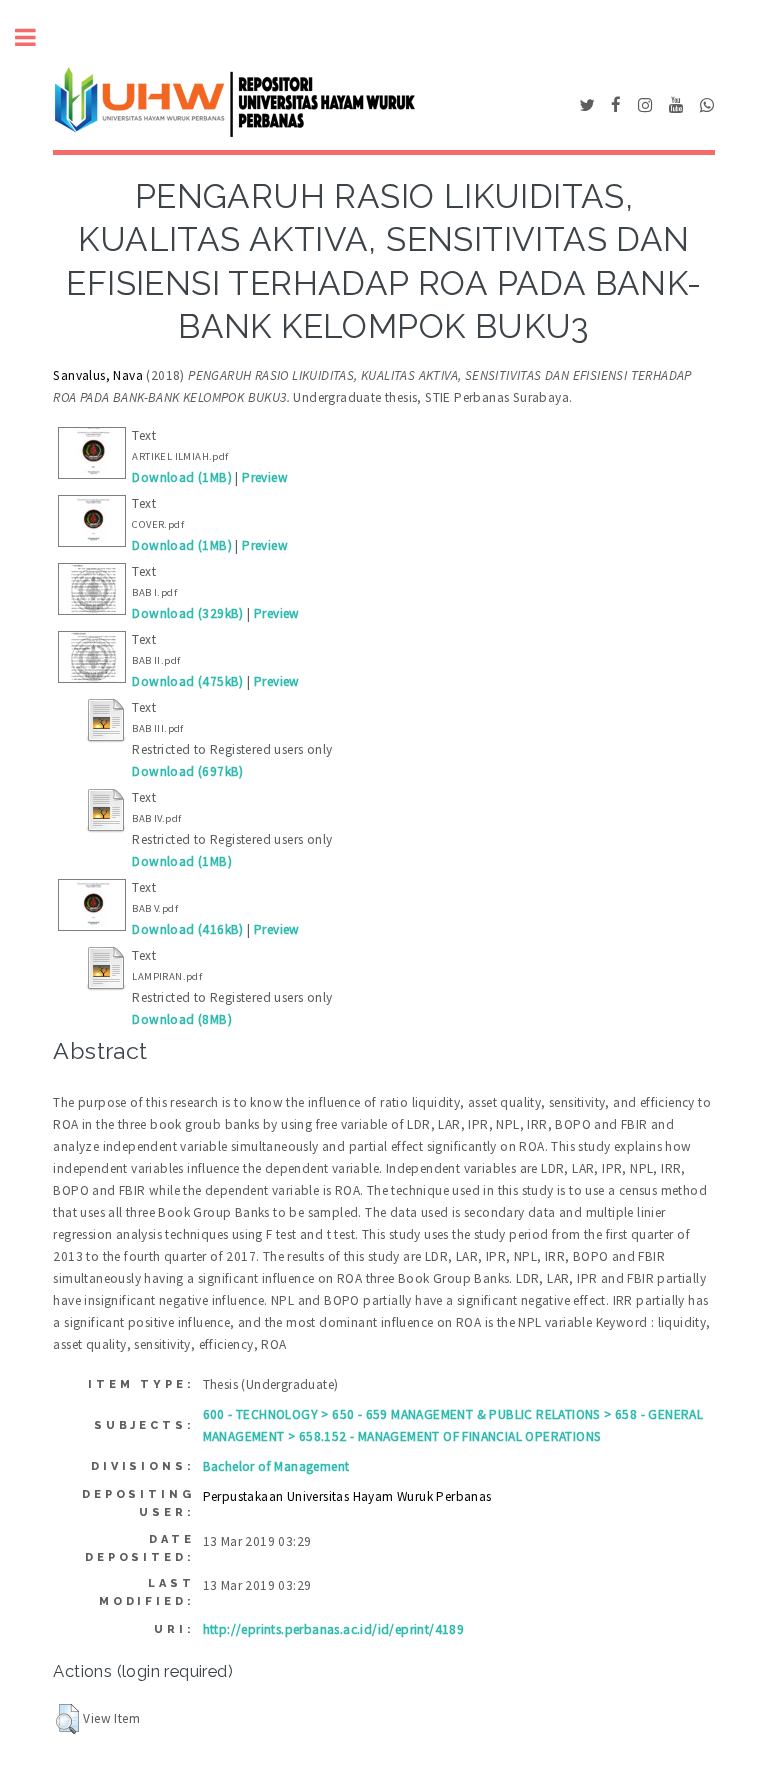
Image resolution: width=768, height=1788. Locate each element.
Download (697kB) (187, 771)
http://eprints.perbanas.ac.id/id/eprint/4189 (334, 1629)
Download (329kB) (187, 613)
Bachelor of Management (276, 1466)
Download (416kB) (187, 929)
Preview (265, 477)
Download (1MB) (182, 477)
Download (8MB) (182, 1019)
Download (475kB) (187, 681)
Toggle (36, 37)
